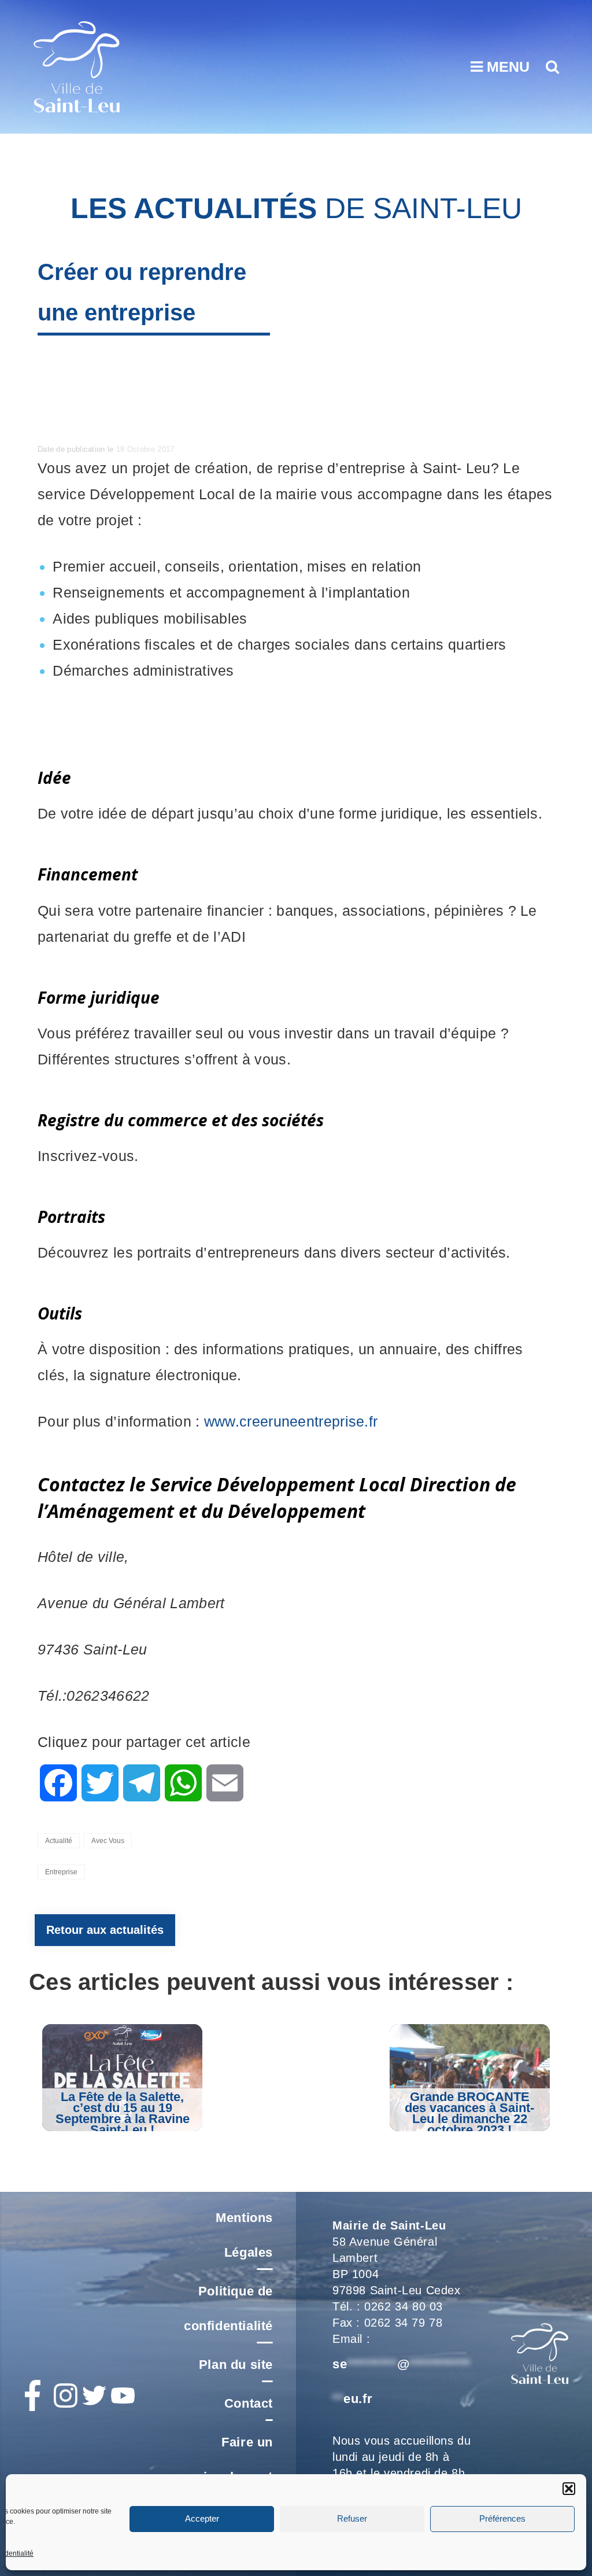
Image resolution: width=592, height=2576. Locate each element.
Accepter (202, 2518)
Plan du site (236, 2365)
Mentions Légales (244, 2235)
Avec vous (108, 1841)
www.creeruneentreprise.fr (291, 1421)
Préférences (502, 2518)
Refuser (352, 2518)
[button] (569, 2489)
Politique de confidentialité (228, 2308)
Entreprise (61, 1872)
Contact (249, 2403)
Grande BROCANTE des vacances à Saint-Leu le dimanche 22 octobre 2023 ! (469, 2113)
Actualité (59, 1841)
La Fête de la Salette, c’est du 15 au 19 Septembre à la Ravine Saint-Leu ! (123, 2113)
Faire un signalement (234, 2459)
